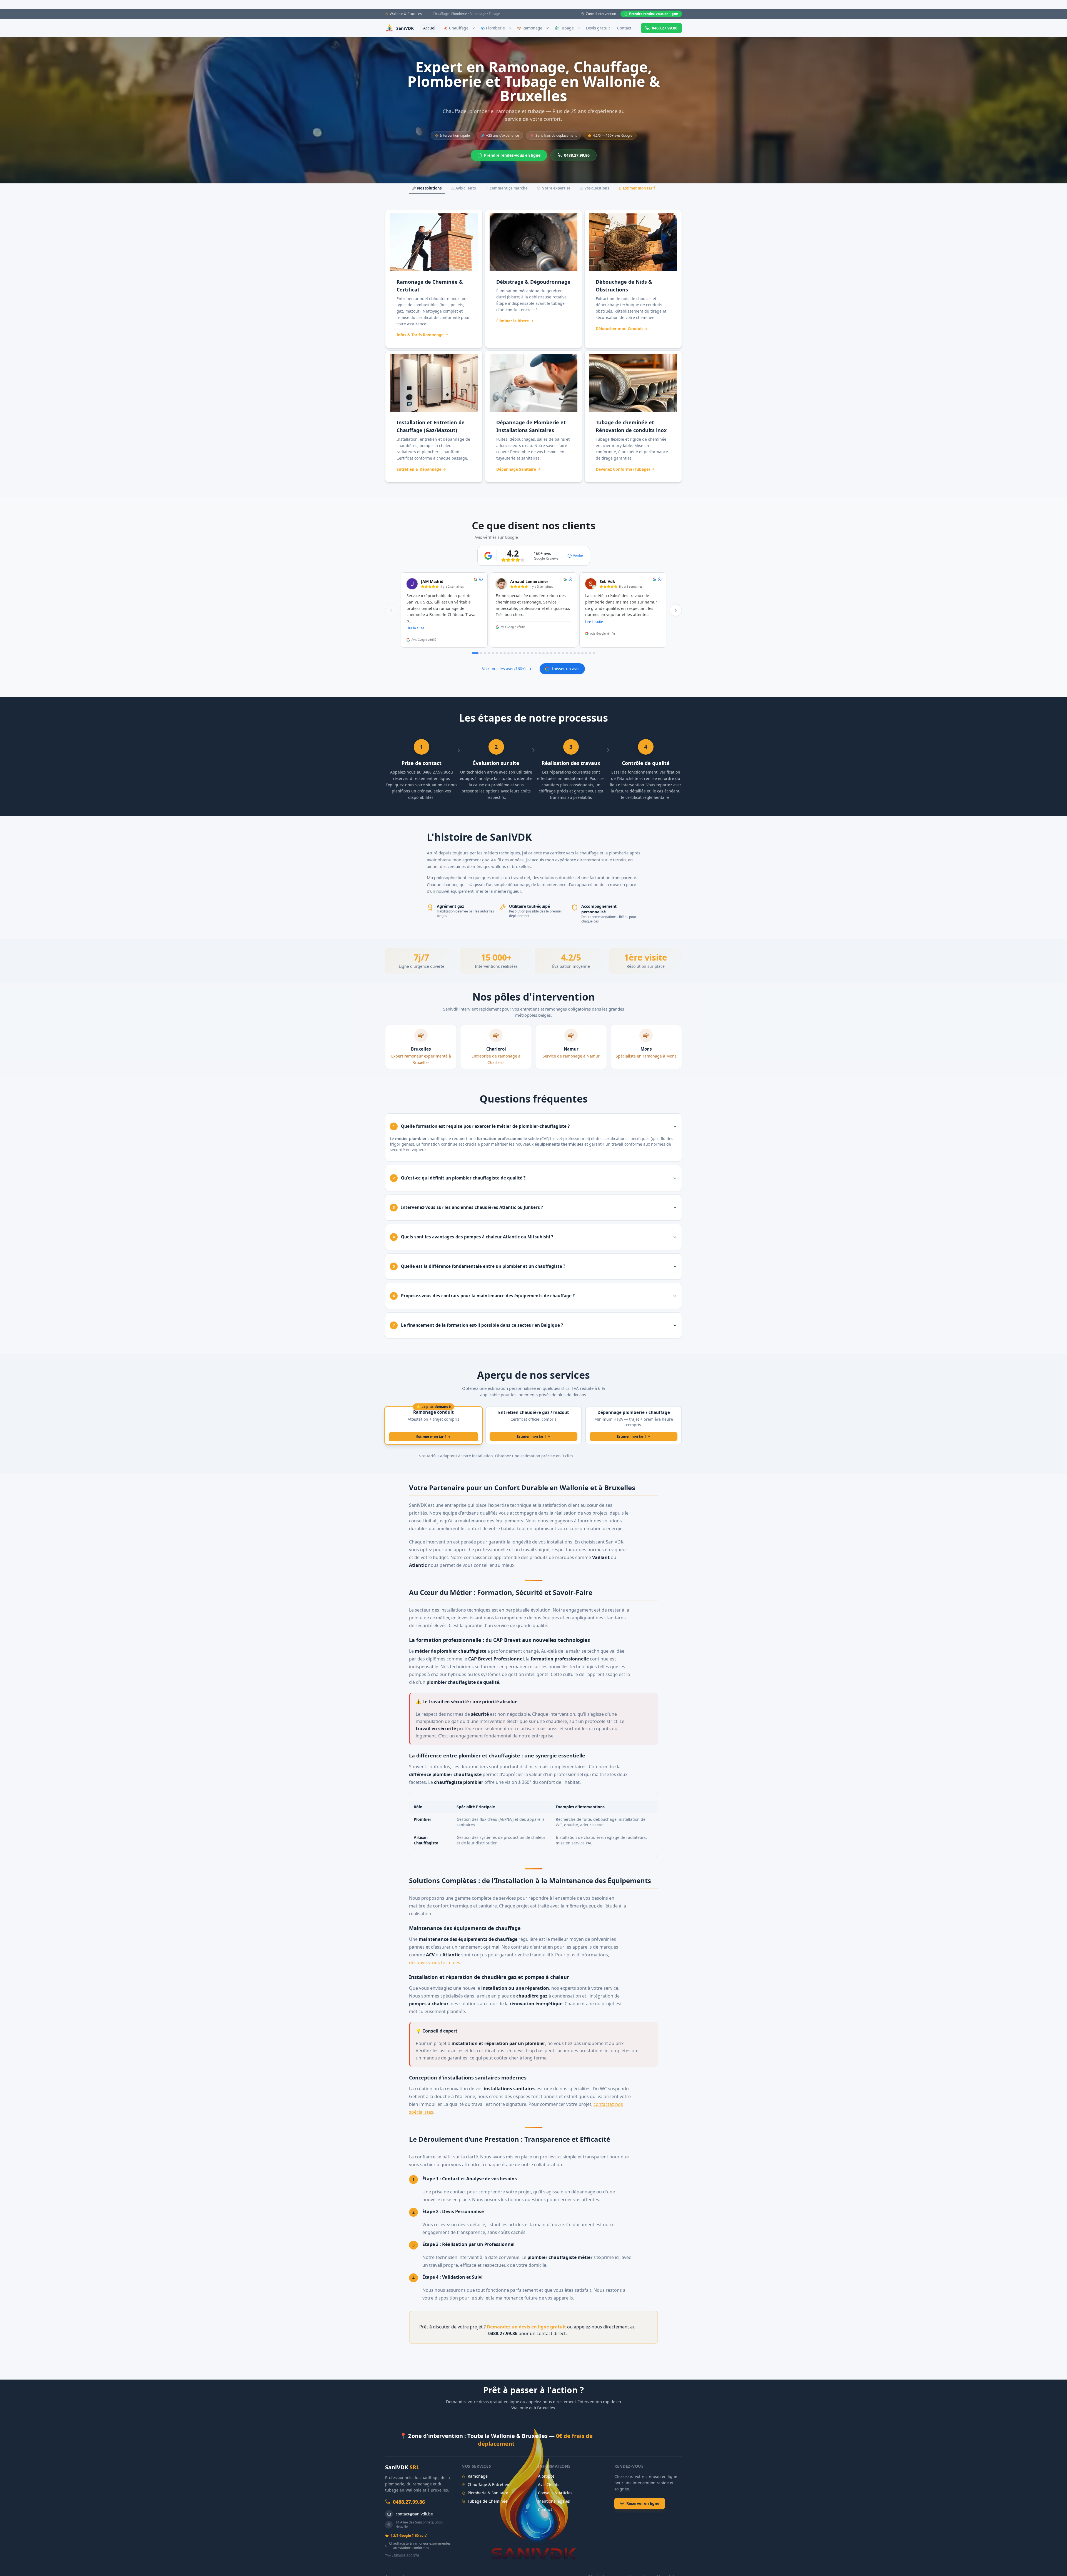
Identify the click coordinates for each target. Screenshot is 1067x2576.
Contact (624, 28)
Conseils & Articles (555, 2493)
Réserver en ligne (643, 2503)
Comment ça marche (509, 188)
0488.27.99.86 (665, 28)
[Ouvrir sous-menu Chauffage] (474, 28)
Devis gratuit (598, 28)
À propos (546, 2476)
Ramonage (478, 2476)
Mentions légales (554, 2501)
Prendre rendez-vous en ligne (654, 14)
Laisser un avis (566, 669)
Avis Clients (549, 2484)
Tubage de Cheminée (488, 2501)
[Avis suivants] (676, 610)
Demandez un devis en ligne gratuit (526, 2327)
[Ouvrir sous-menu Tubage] (579, 28)
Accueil (430, 28)
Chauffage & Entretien (488, 2484)
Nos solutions (429, 188)
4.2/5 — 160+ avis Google (613, 135)
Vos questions (597, 188)
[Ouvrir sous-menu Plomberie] (510, 28)
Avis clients (466, 188)
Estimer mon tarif (639, 188)
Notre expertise (556, 188)
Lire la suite (415, 628)
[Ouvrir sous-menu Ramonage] (548, 28)
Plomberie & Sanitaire (488, 2493)
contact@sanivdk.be (414, 2514)
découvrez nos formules (435, 1962)
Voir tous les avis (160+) (504, 669)
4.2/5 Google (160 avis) (409, 2536)
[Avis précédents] (391, 610)
